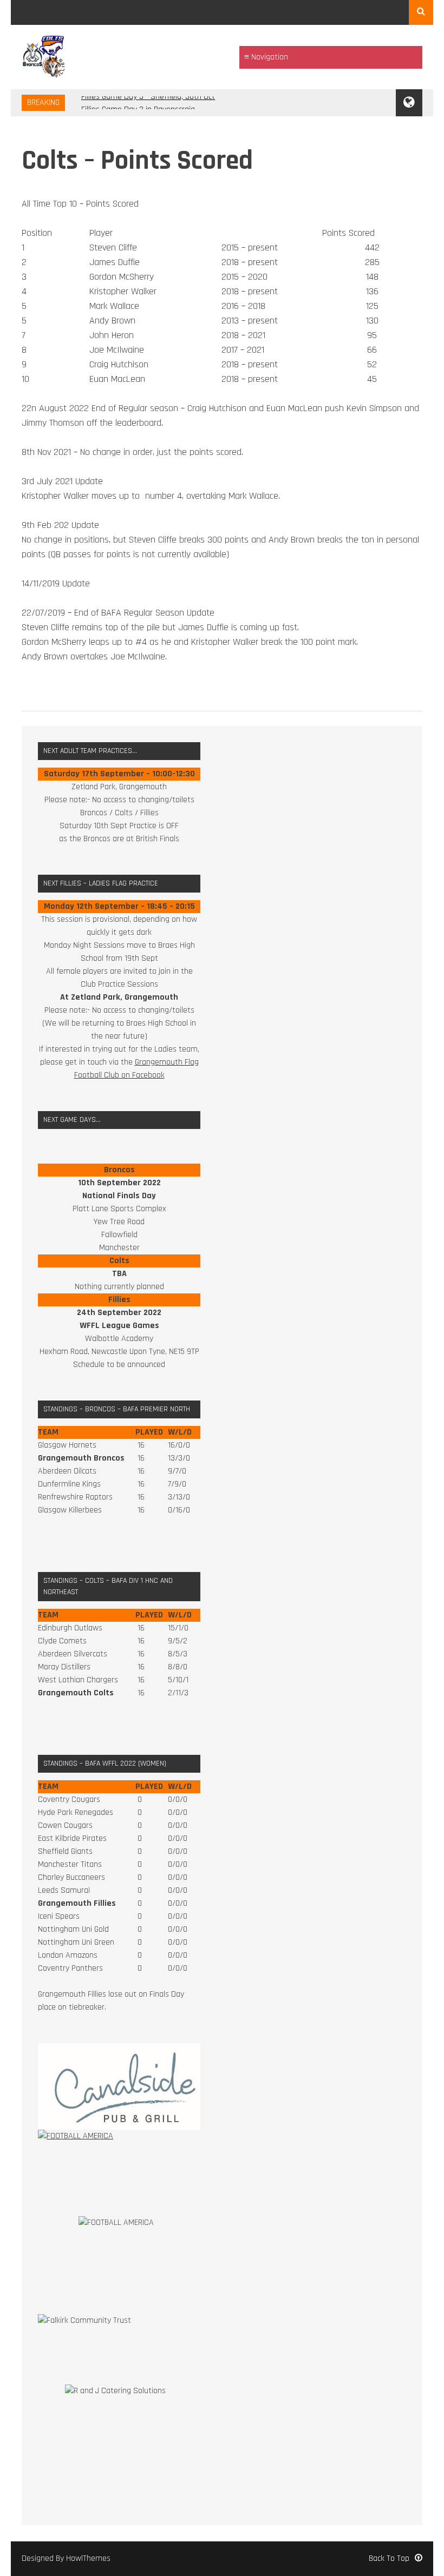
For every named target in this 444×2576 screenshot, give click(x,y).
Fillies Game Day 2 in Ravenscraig (138, 103)
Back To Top (389, 2558)
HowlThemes (88, 2558)
